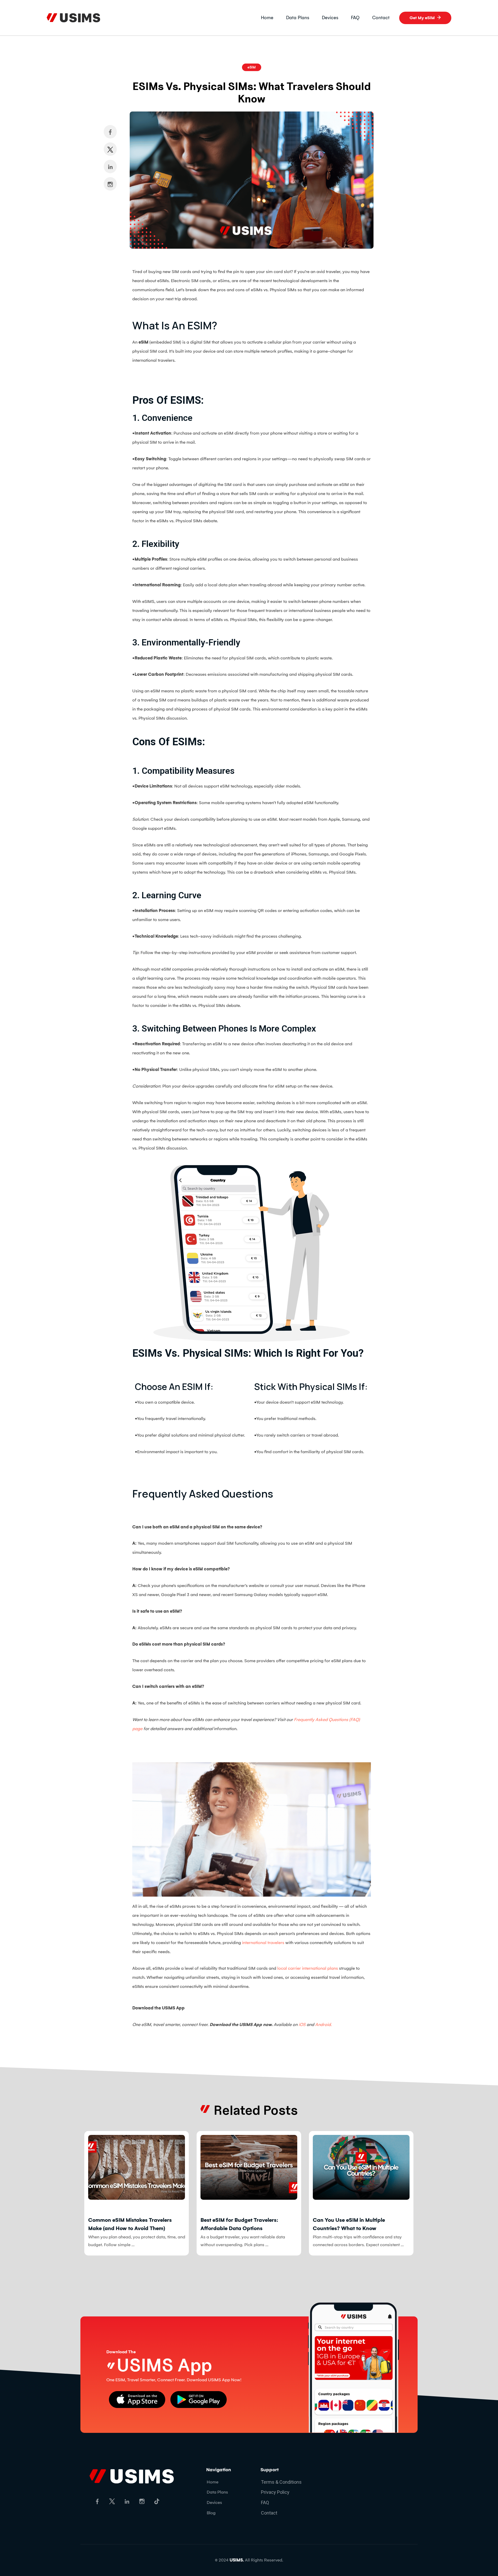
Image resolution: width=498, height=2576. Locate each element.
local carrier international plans (308, 1968)
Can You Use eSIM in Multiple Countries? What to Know (237, 2224)
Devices (330, 18)
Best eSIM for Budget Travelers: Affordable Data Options (127, 2224)
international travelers (263, 1943)
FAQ (355, 18)
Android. (323, 2025)
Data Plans (298, 18)
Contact (381, 18)
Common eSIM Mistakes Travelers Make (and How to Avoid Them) (355, 2224)
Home (267, 18)
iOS (302, 2025)
